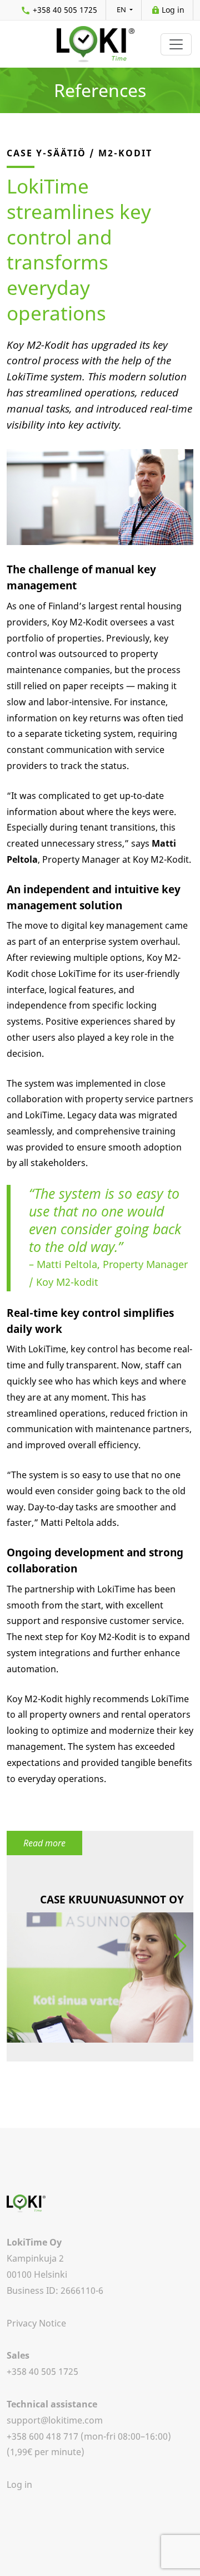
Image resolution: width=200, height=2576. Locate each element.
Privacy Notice (36, 2323)
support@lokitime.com (55, 2420)
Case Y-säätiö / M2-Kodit (79, 153)
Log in (173, 10)
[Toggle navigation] (176, 44)
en (122, 9)
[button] (180, 1946)
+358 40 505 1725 (65, 10)
